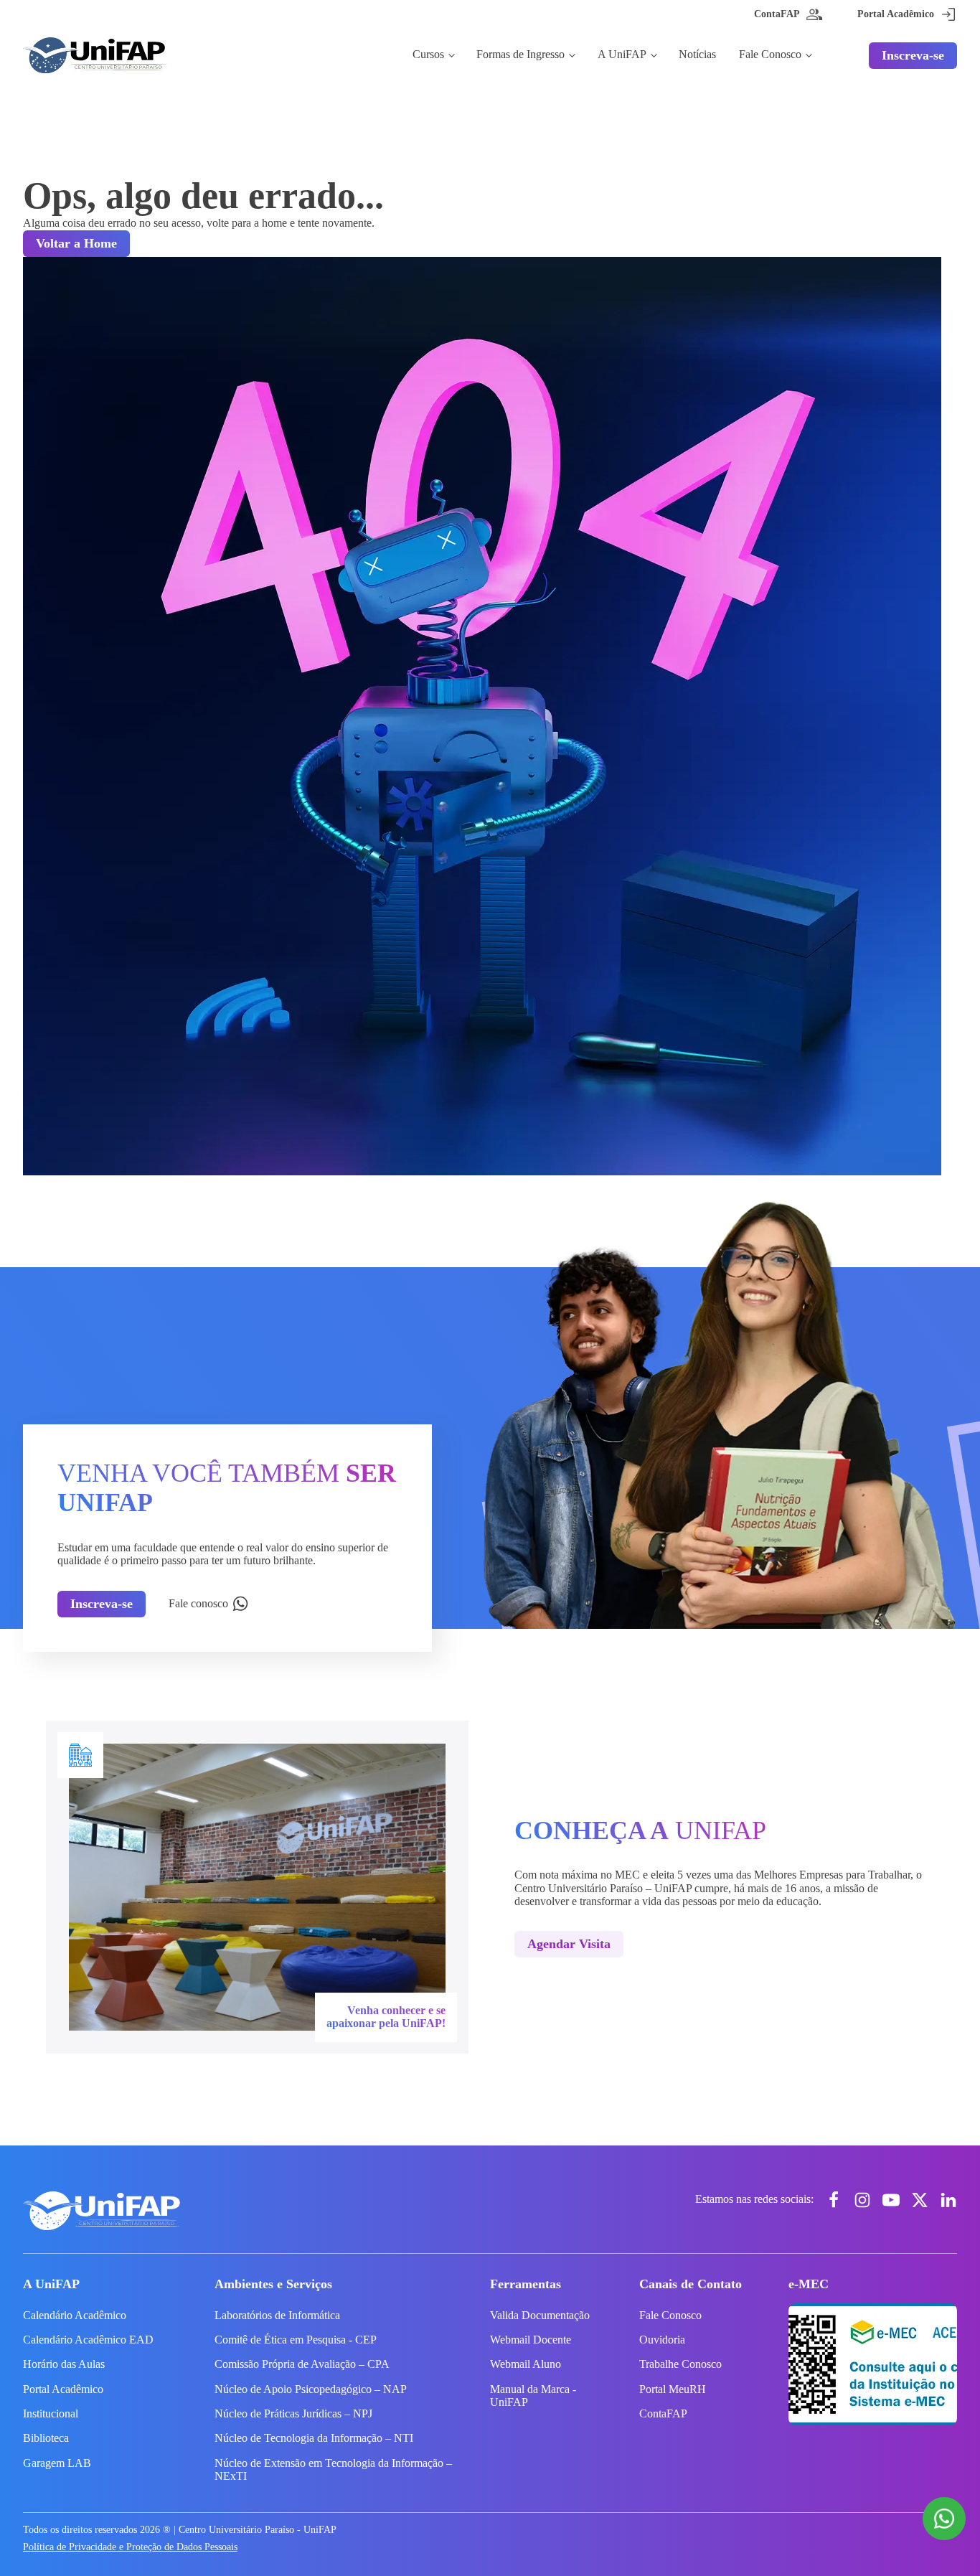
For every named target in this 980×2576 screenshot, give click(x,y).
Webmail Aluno (526, 2364)
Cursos (428, 54)
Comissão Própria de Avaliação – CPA (302, 2364)
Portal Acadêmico (63, 2389)
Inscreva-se (913, 55)
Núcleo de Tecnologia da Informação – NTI (314, 2438)
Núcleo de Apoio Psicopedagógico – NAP (311, 2389)
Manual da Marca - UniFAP (533, 2396)
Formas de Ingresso (520, 54)
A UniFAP (622, 54)
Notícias (697, 54)
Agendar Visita (569, 1944)
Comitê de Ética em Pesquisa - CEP (296, 2340)
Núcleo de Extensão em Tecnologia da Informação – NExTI (333, 2469)
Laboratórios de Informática (277, 2315)
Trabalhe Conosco (680, 2364)
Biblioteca (46, 2438)
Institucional (51, 2413)
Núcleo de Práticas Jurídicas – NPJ (293, 2413)
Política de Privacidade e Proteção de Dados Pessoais (130, 2547)
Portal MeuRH (673, 2389)
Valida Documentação (540, 2315)
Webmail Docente (531, 2340)
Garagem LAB (57, 2463)
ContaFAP (663, 2413)
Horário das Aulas (64, 2364)
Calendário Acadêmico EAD (88, 2340)
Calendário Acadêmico (75, 2315)
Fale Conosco (770, 54)
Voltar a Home (76, 243)
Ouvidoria (662, 2340)
